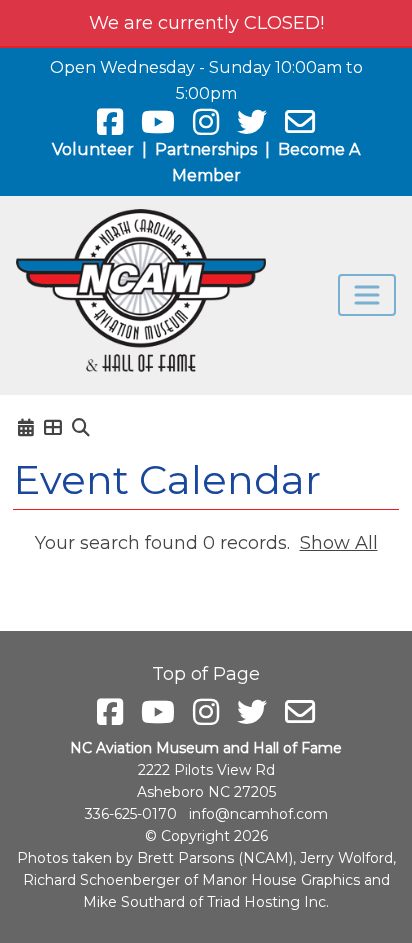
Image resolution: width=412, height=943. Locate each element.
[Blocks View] (53, 428)
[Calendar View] (26, 428)
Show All (339, 543)
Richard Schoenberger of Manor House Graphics (191, 880)
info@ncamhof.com (258, 814)
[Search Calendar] (81, 428)
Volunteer (93, 149)
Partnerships (206, 149)
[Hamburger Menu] (367, 295)
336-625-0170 (131, 814)
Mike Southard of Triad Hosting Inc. (206, 902)
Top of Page (206, 674)
